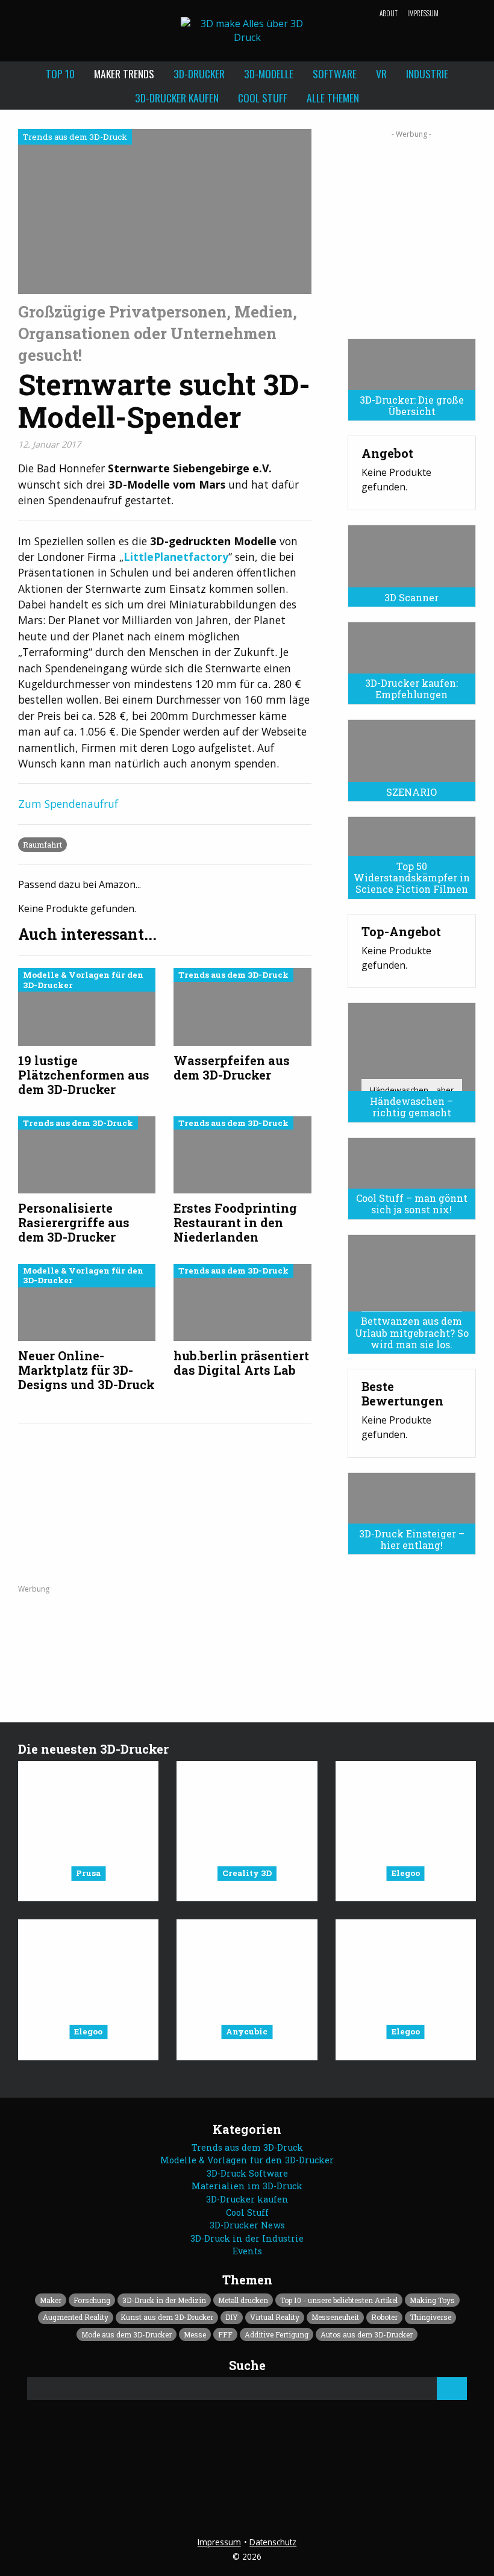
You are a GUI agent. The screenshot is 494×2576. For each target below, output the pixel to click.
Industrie (427, 73)
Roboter (384, 2317)
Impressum (423, 13)
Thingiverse (430, 2317)
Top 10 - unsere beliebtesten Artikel (339, 2300)
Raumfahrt (42, 845)
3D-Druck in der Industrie (247, 2238)
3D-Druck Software (247, 2173)
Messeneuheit (335, 2317)
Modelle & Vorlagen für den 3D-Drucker (247, 2160)
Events (247, 2251)
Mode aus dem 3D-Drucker (127, 2334)
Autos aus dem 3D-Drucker (367, 2334)
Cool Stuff (263, 98)
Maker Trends (124, 73)
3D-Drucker (199, 73)
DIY (232, 2317)
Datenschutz (273, 2542)
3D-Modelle (269, 73)
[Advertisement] (412, 230)
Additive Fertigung (277, 2334)
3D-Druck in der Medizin (164, 2300)
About (389, 13)
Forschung (92, 2300)
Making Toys (432, 2300)
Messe (195, 2334)
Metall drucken (243, 2300)
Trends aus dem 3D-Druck (247, 2147)
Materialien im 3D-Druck (247, 2186)
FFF (225, 2334)
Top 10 (60, 73)
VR (381, 73)
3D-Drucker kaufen (177, 98)
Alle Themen (333, 98)
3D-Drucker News (247, 2225)
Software (335, 73)
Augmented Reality (76, 2317)
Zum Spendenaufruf (68, 804)
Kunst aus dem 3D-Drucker (167, 2317)
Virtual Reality (275, 2317)
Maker (51, 2300)
